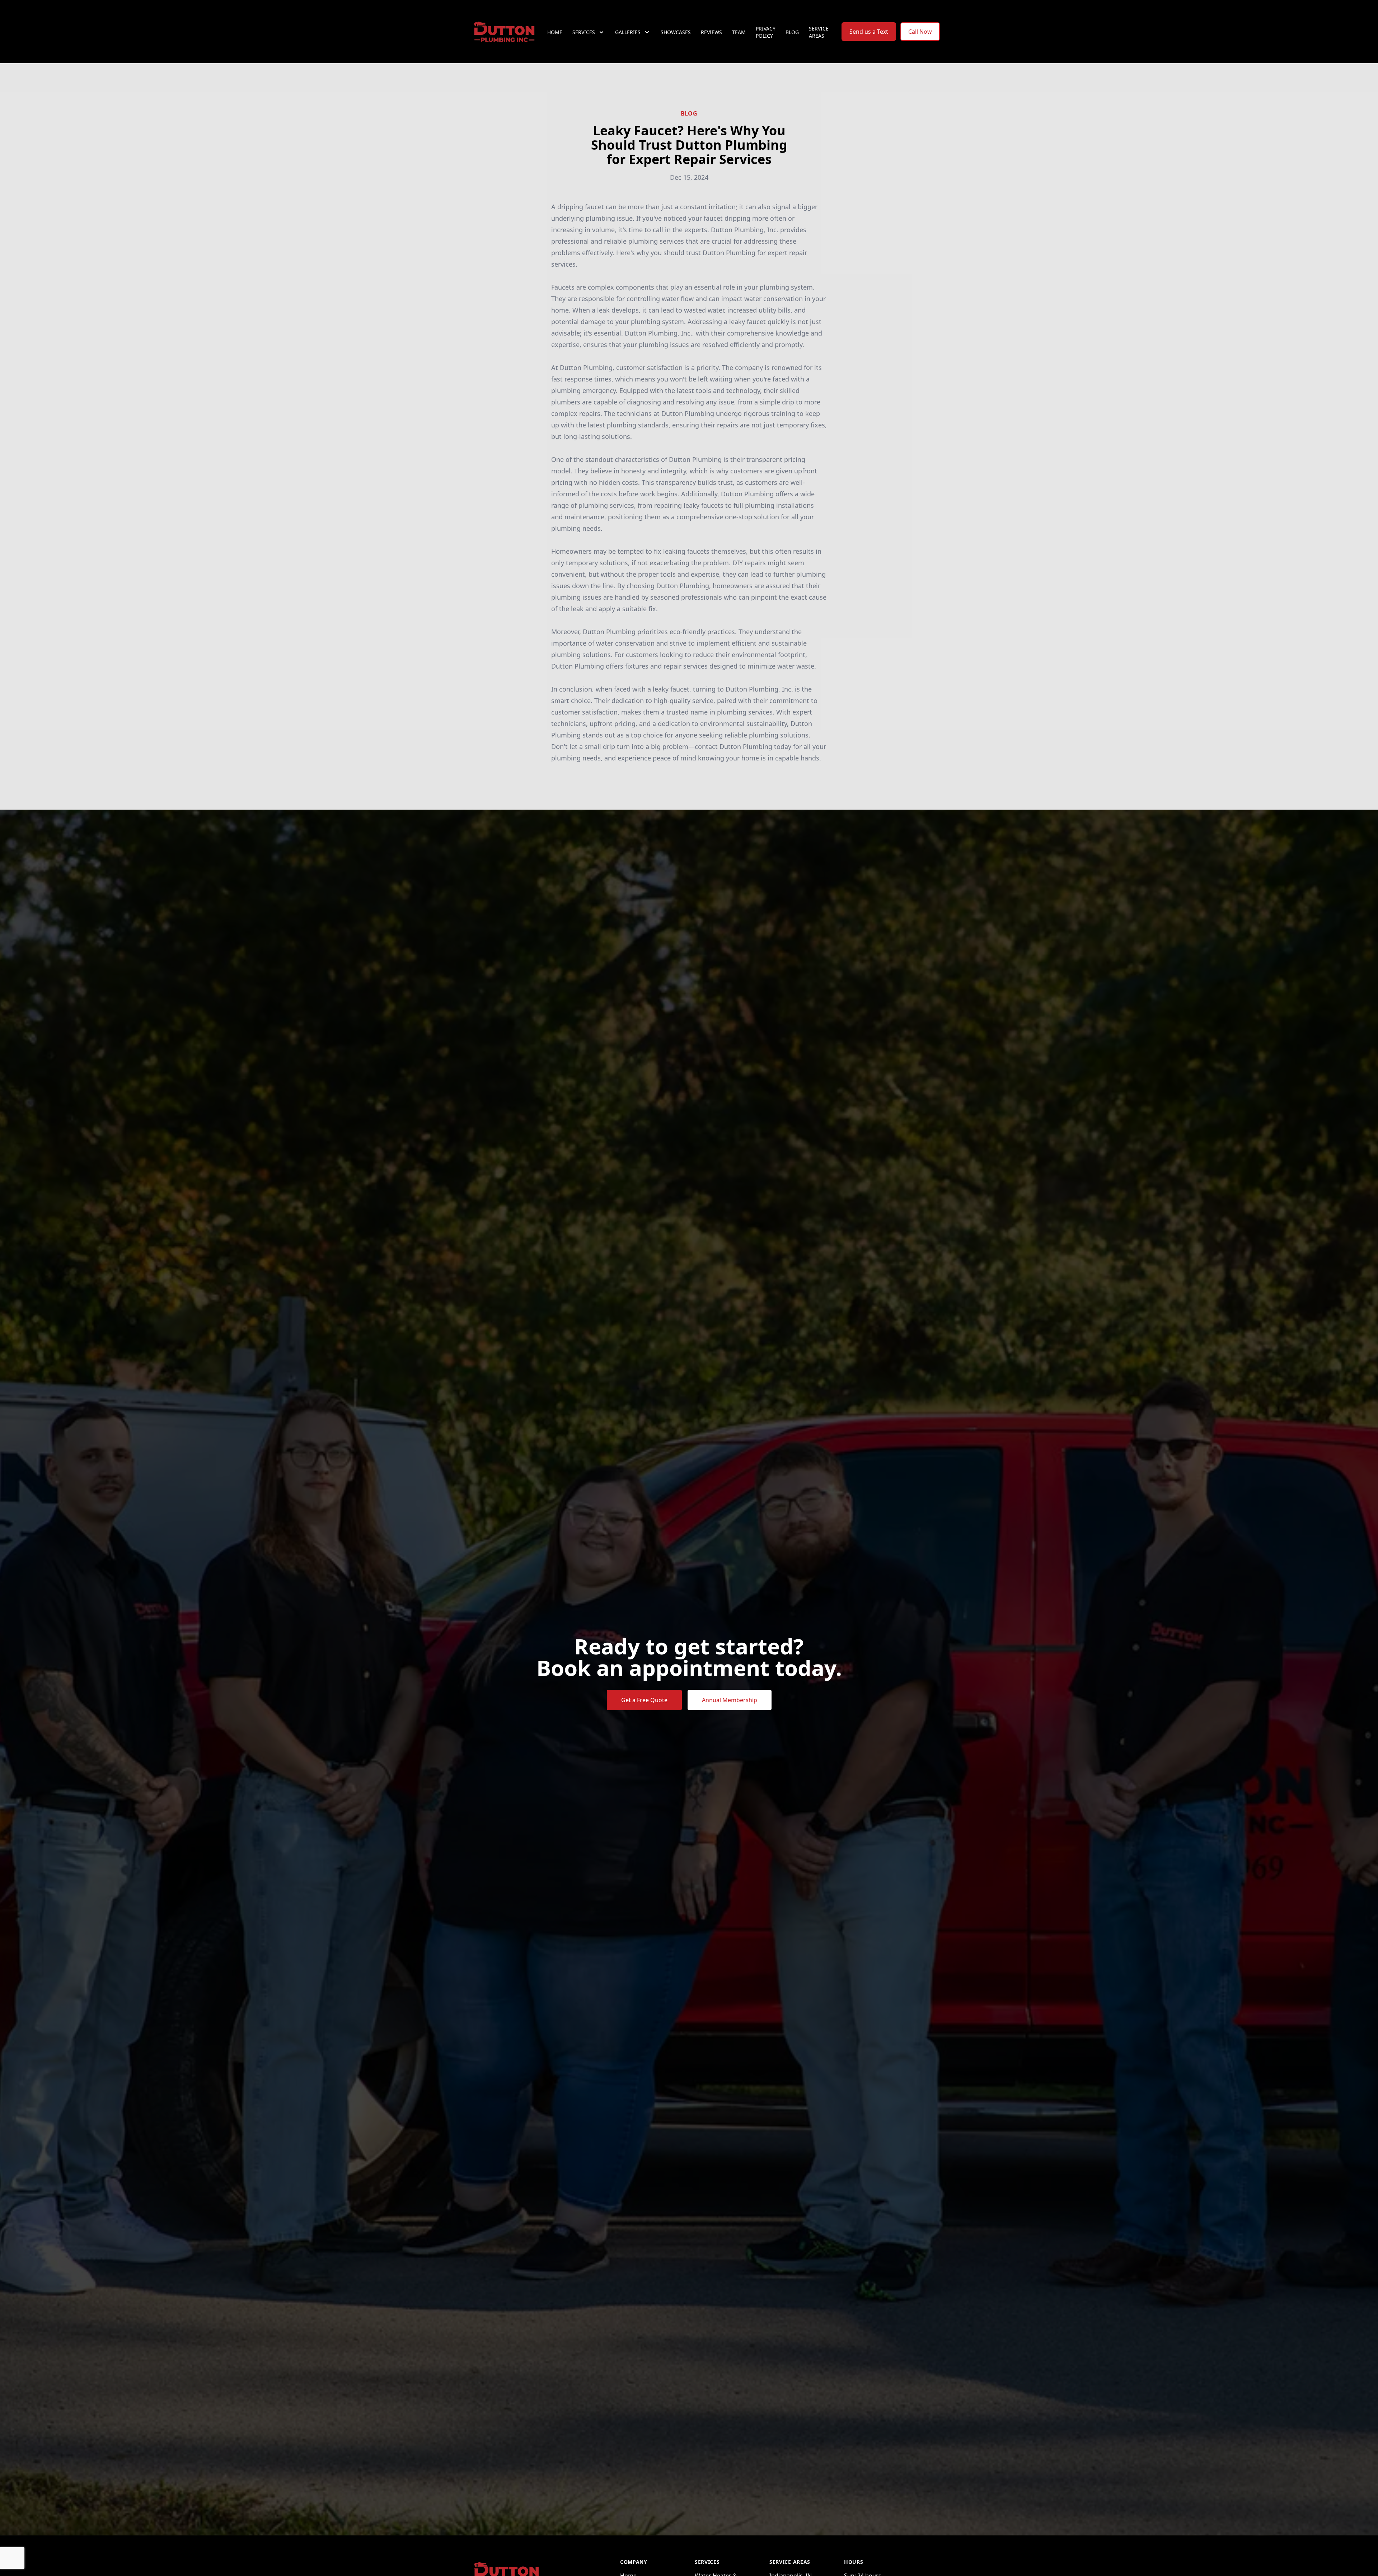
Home (555, 32)
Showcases (676, 32)
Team (739, 32)
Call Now (920, 32)
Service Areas (819, 32)
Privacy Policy (766, 32)
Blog (792, 32)
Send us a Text (869, 32)
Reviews (711, 32)
